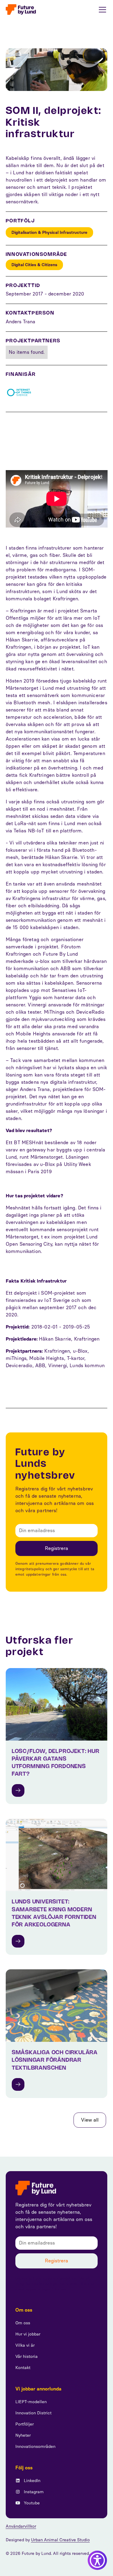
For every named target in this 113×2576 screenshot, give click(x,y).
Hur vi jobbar (28, 2334)
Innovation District (33, 2413)
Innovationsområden (35, 2447)
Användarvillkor (21, 2526)
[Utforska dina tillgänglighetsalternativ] (97, 2560)
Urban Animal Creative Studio (60, 2540)
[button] (101, 10)
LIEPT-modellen (31, 2402)
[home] (21, 10)
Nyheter (23, 2435)
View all (90, 2120)
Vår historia (27, 2356)
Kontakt (23, 2368)
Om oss (23, 2323)
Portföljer (25, 2424)
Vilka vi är (25, 2345)
